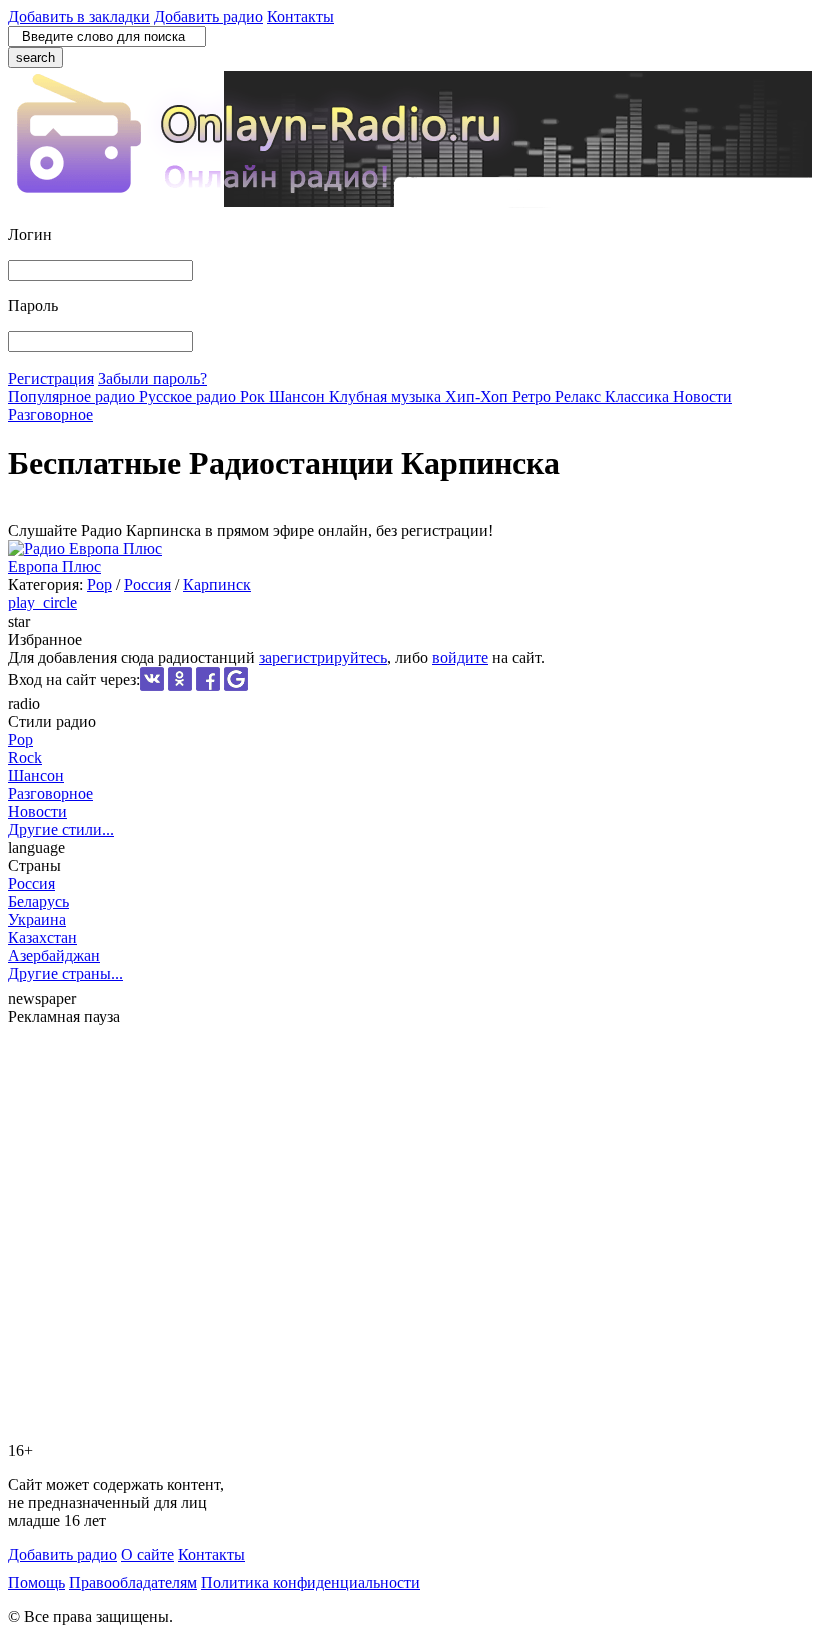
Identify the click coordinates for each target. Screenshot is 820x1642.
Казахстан (42, 937)
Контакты (300, 16)
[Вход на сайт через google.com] (236, 685)
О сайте (147, 1554)
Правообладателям (133, 1582)
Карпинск (217, 584)
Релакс (580, 396)
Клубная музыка (387, 396)
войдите (460, 657)
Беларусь (38, 901)
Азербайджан (54, 955)
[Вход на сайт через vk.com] (152, 685)
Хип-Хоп (478, 396)
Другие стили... (61, 829)
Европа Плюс (54, 566)
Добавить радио (208, 16)
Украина (37, 919)
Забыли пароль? (152, 378)
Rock (25, 757)
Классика (639, 396)
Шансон (299, 396)
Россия (147, 584)
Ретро (533, 396)
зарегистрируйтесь (323, 657)
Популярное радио (73, 396)
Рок (254, 396)
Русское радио (189, 396)
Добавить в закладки (79, 16)
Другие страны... (65, 973)
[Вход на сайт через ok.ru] (180, 685)
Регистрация (51, 378)
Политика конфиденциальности (310, 1582)
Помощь (36, 1582)
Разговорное (50, 414)
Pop (99, 584)
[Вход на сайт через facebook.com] (208, 685)
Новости (702, 396)
